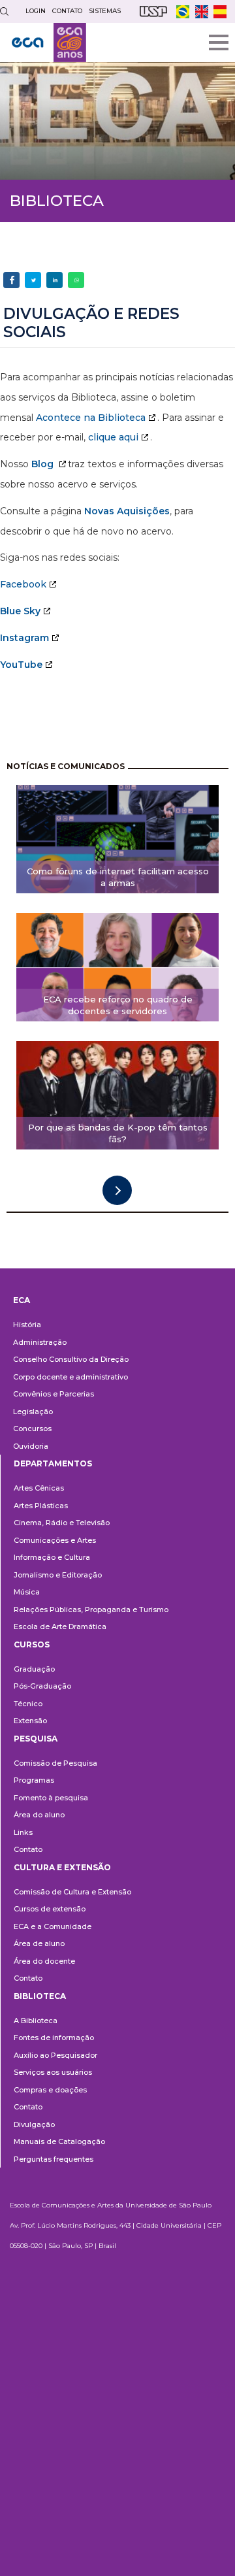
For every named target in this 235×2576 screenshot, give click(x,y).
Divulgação (34, 2124)
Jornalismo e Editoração (58, 1575)
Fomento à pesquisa (51, 1798)
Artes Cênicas (39, 1488)
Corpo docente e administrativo (70, 1377)
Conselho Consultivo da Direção (71, 1359)
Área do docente (44, 1961)
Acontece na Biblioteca (91, 418)
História (27, 1325)
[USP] (153, 11)
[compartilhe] (11, 280)
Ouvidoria (31, 1446)
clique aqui (113, 437)
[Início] (49, 42)
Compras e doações (50, 2090)
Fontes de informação (54, 2038)
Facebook (23, 584)
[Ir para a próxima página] (117, 1190)
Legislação (33, 1412)
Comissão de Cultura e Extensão (72, 1892)
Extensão (30, 1721)
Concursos (32, 1428)
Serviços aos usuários (53, 2072)
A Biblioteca (36, 2021)
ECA (22, 1300)
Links (23, 1832)
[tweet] (33, 280)
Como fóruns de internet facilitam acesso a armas (118, 877)
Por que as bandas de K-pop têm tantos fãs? (118, 1133)
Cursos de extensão (50, 1909)
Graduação (34, 1669)
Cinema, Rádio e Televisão (62, 1523)
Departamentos (53, 1463)
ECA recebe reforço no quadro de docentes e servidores (118, 1005)
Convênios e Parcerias (54, 1394)
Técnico (28, 1704)
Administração (40, 1342)
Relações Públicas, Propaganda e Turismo (91, 1610)
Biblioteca (40, 1996)
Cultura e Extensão (62, 1867)
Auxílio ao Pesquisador (55, 2055)
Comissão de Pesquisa (55, 1763)
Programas (34, 1780)
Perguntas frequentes (54, 2159)
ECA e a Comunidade (53, 1926)
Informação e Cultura (52, 1557)
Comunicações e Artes (55, 1540)
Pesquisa (36, 1739)
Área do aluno (39, 1815)
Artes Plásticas (41, 1506)
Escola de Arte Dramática (60, 1627)
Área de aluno (39, 1943)
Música (27, 1592)
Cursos (32, 1644)
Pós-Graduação (42, 1686)
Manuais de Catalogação (59, 2141)
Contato (28, 1849)
